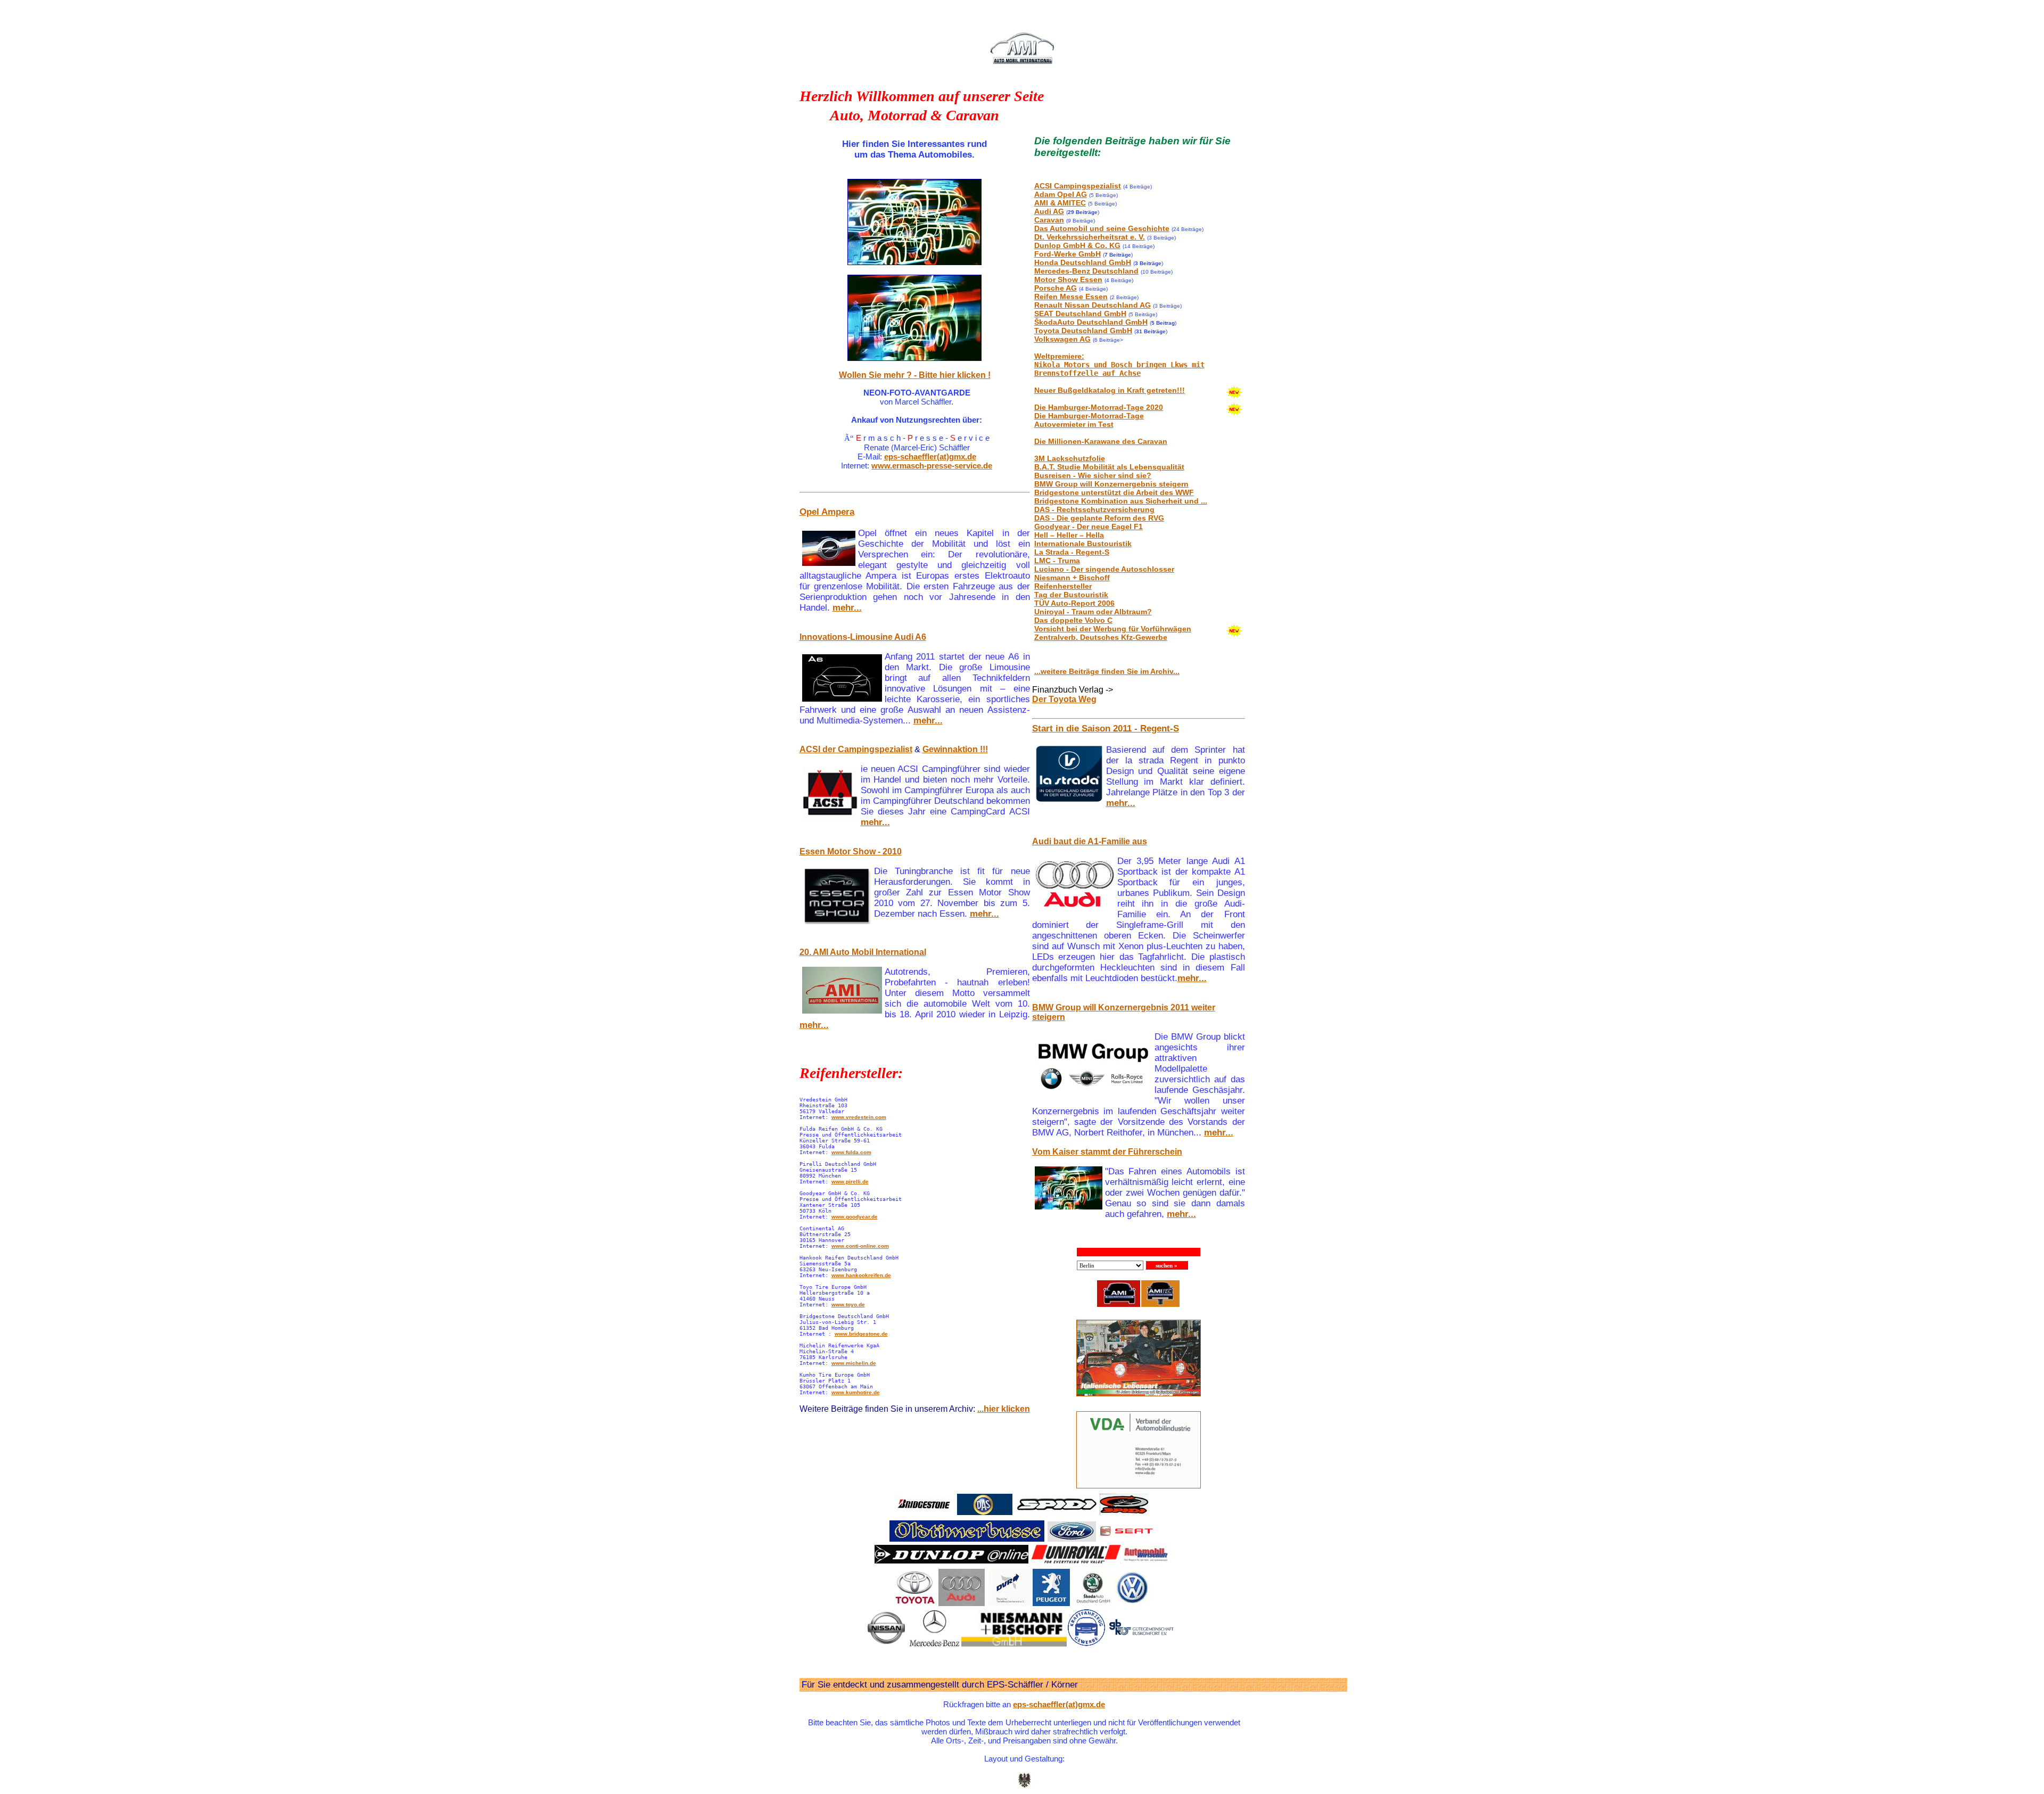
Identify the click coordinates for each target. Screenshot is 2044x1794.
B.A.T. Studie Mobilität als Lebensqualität (1109, 467)
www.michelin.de (854, 1363)
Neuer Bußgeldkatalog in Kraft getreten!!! (1110, 390)
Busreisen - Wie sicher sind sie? (1093, 475)
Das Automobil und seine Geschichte (1102, 228)
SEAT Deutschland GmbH (1080, 314)
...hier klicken (1004, 1409)
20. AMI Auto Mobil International (863, 952)
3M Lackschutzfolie (1070, 458)
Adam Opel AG (1061, 194)
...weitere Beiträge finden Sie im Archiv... (1107, 671)
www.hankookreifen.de (861, 1275)
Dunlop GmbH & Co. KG (1077, 245)
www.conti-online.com (860, 1246)
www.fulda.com (851, 1152)
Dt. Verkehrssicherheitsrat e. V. (1090, 237)
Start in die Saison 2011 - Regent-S (1106, 729)
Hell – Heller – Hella (1069, 535)
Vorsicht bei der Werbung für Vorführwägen (1113, 629)
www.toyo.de (848, 1305)
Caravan (1049, 220)
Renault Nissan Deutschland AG (1093, 305)
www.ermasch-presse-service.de (932, 466)
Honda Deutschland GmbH (1083, 262)
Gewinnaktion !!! (955, 749)
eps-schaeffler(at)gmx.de (930, 456)
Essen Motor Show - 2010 (851, 851)
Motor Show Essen (1068, 279)
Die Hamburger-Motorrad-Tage (1089, 416)
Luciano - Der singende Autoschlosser (1104, 569)
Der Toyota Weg (1064, 699)
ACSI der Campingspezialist (856, 749)
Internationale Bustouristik (1083, 544)
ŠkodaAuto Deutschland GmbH (1091, 322)
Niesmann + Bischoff (1072, 578)
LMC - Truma (1057, 561)
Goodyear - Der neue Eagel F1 (1089, 526)
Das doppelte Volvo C (1073, 620)
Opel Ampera (827, 512)
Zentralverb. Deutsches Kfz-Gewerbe (1101, 637)
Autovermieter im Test (1074, 424)
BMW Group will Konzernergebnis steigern (1111, 484)
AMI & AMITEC (1060, 203)
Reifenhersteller (1063, 586)
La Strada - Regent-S (1072, 552)
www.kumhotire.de (856, 1392)
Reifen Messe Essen (1071, 297)
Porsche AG (1056, 288)
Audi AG (1049, 211)
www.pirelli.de (850, 1182)
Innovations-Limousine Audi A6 (863, 637)
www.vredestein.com (859, 1117)
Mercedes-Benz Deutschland (1086, 271)
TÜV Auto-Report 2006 (1074, 603)
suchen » (1167, 1265)
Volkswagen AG (1062, 339)
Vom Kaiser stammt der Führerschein (1107, 1152)
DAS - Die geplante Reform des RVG (1099, 518)
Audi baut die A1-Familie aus (1090, 841)
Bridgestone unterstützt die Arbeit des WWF (1114, 492)
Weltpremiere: (1119, 365)
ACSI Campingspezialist (1078, 186)
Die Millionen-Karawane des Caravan (1101, 441)
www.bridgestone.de (861, 1334)
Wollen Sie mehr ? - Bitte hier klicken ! (915, 375)
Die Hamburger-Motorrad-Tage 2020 (1099, 407)
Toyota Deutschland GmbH (1083, 331)
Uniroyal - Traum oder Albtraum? (1093, 612)
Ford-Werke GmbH (1068, 254)
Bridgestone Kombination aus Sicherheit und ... (1121, 501)
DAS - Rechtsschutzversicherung (1094, 509)
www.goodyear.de (855, 1217)
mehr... (847, 608)
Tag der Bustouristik (1071, 595)
